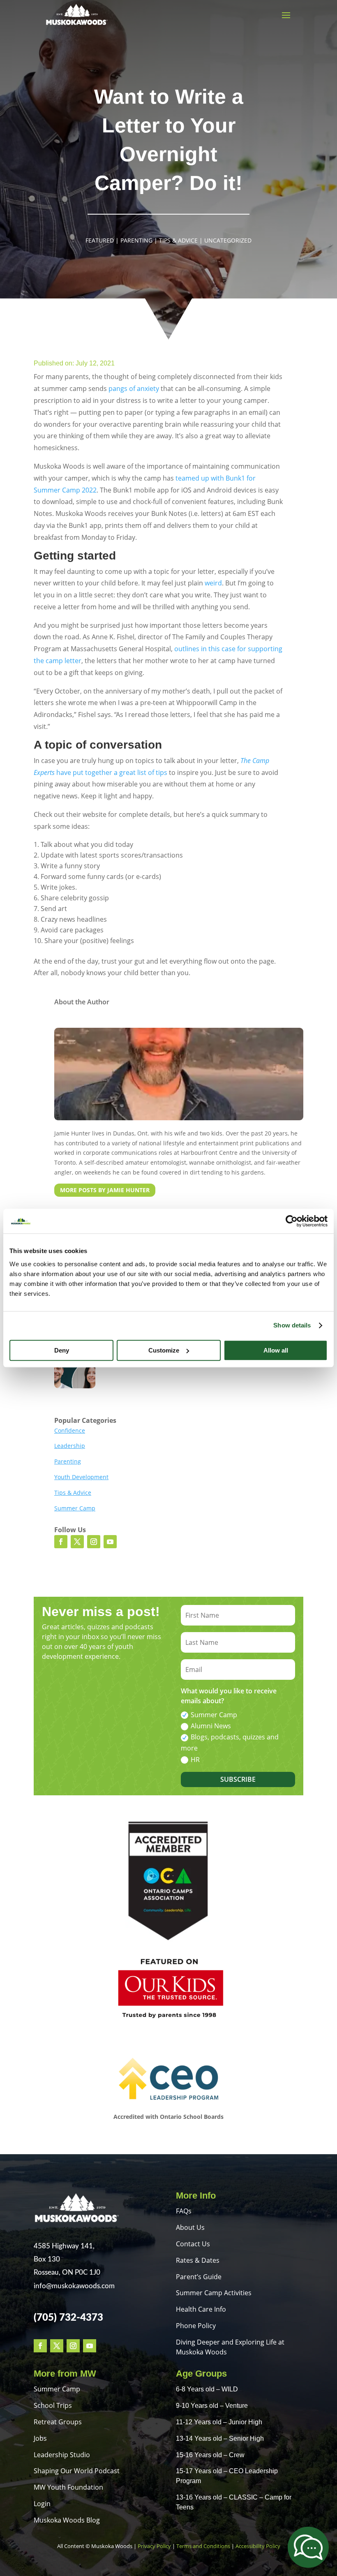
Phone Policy (196, 2326)
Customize (164, 1350)
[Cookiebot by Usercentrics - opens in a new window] (292, 1221)
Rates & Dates (198, 2260)
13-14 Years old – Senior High (220, 2438)
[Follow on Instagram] (94, 1542)
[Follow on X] (77, 1542)
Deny (62, 1350)
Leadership (70, 1446)
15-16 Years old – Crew (210, 2455)
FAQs (184, 2211)
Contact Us (193, 2244)
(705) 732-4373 (68, 2318)
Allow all (276, 1350)
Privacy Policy (154, 2546)
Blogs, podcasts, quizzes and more (230, 1742)
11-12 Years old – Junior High (219, 2422)
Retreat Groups (58, 2422)
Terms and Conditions (203, 2546)
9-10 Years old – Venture (212, 2406)
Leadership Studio (62, 2455)
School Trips (53, 2405)
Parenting (136, 240)
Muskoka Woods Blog (67, 2520)
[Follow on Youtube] (110, 1542)
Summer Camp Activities (214, 2293)
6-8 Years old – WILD (207, 2389)
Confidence (70, 1430)
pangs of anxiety (134, 388)
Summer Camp (75, 1508)
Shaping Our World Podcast (77, 2471)
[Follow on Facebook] (61, 1542)
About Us (190, 2227)
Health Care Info (201, 2309)
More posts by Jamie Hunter (105, 1190)
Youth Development (81, 1477)
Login (42, 2504)
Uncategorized (228, 240)
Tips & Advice (178, 240)
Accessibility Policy (258, 2546)
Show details (292, 1325)
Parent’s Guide (199, 2277)
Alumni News (211, 1726)
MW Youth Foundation (68, 2487)
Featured (100, 240)
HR (195, 1760)
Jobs (40, 2438)
